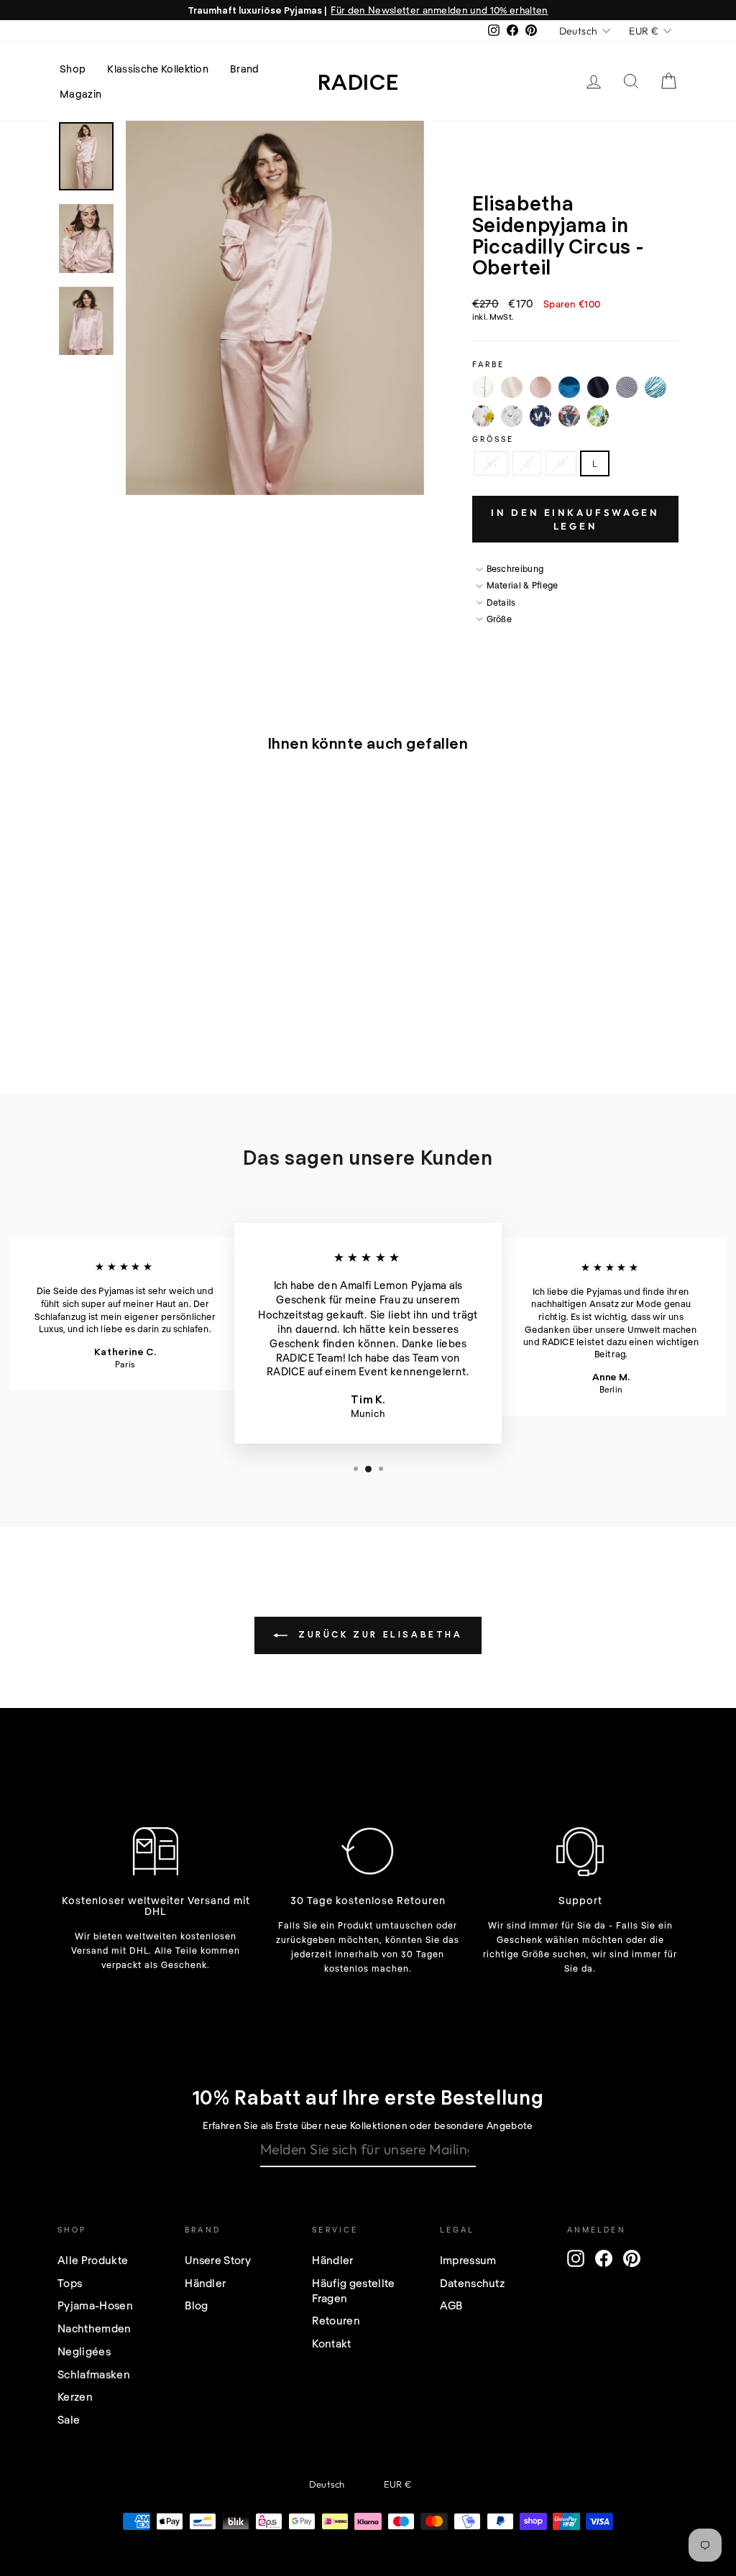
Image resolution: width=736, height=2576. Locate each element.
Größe (493, 439)
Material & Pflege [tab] (523, 585)
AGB (451, 2305)
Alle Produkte (93, 2260)
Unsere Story (218, 2260)
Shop (73, 69)
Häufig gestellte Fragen (353, 2290)
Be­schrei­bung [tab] (515, 568)
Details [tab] (501, 602)
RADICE (358, 81)
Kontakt (331, 2343)
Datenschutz (473, 2283)
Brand (245, 69)
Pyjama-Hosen (95, 2305)
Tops (70, 2283)
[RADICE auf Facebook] (604, 2258)
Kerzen (75, 2396)
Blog (196, 2305)
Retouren (336, 2320)
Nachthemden (95, 2328)
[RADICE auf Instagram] (576, 2258)
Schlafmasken (94, 2374)
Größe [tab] (500, 619)
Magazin (80, 94)
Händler (205, 2283)
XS (492, 463)
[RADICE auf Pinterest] (632, 2258)
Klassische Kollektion (158, 69)
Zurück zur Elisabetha (378, 1634)
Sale (69, 2419)
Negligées (84, 2351)
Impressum (468, 2260)
